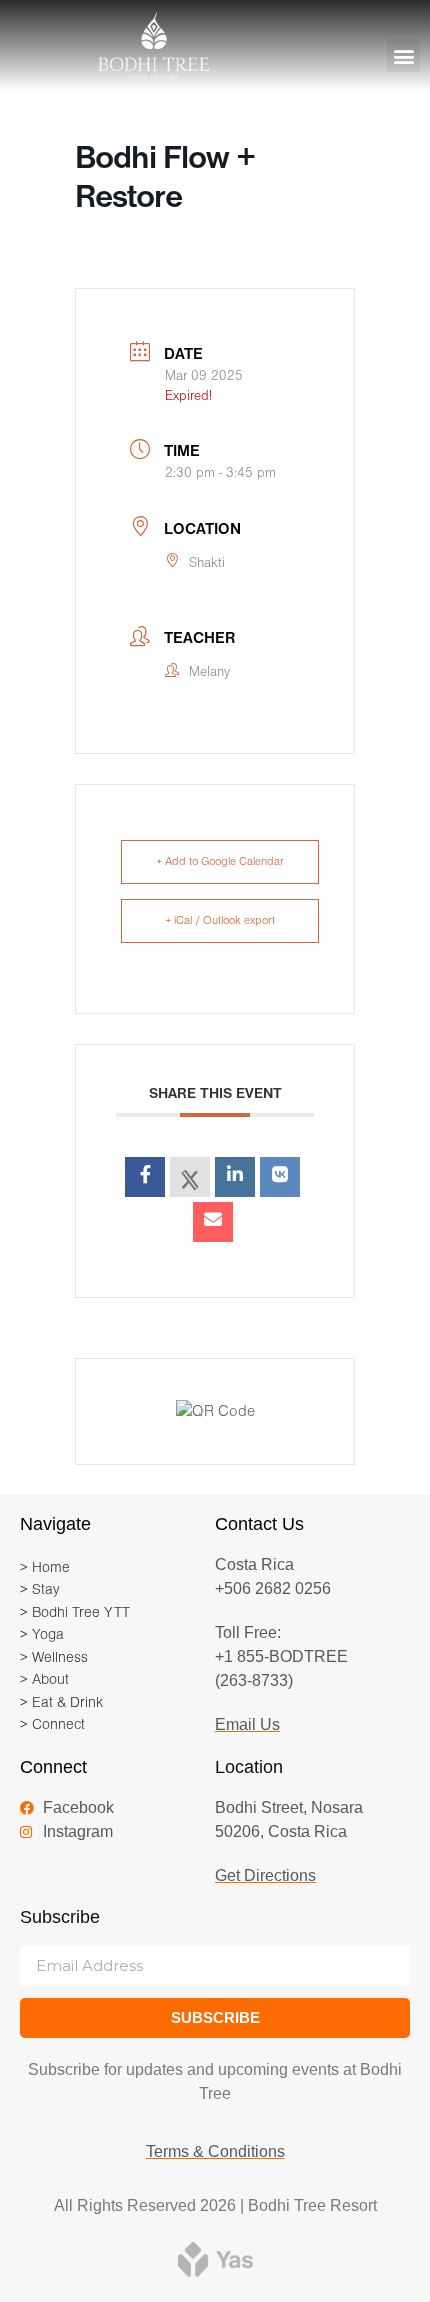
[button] (403, 55)
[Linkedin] (235, 1177)
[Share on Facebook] (145, 1177)
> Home (45, 1568)
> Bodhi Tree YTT (75, 1613)
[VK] (280, 1177)
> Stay (40, 1590)
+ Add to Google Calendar (220, 862)
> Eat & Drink (61, 1703)
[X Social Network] (190, 1177)
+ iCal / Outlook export (220, 921)
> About (44, 1680)
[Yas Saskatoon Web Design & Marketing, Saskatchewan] (215, 2258)
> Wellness (54, 1658)
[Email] (213, 1222)
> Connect (52, 1725)
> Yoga (42, 1635)
